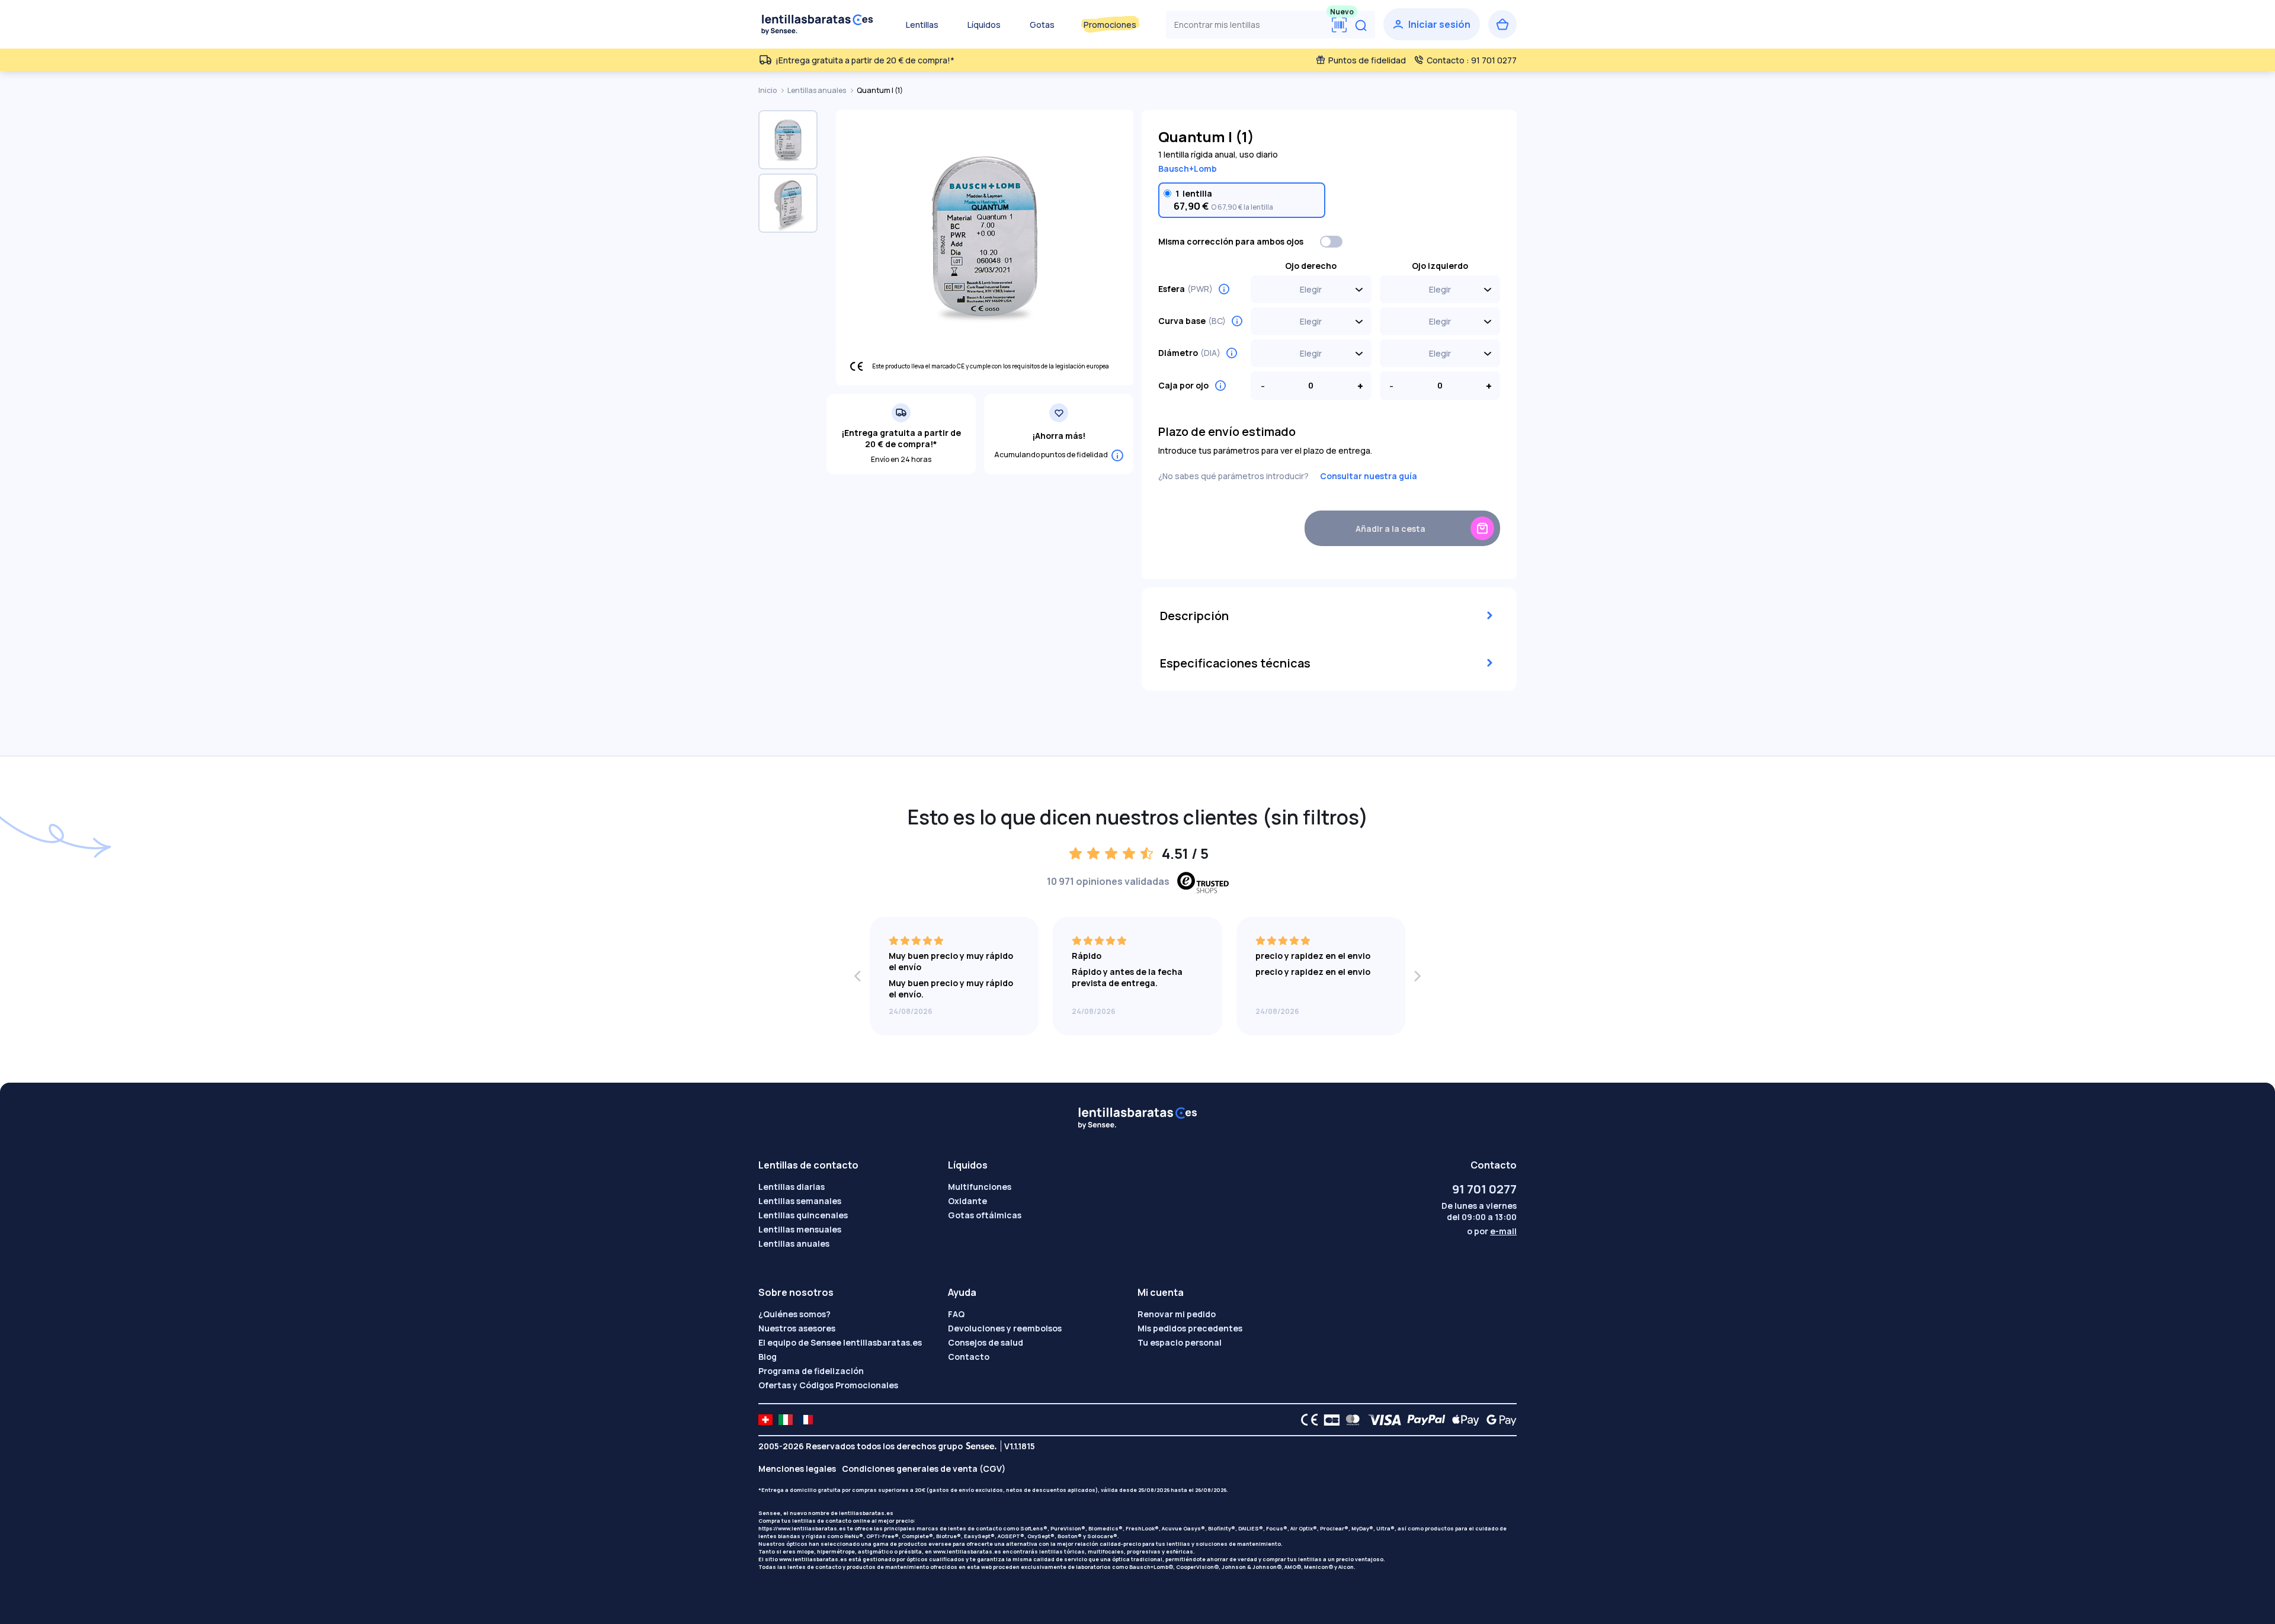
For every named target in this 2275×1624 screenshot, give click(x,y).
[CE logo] (1306, 1420)
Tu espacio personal (1180, 1342)
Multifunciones (980, 1187)
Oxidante (967, 1201)
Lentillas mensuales (800, 1229)
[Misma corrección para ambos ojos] (1332, 242)
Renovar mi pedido (1177, 1314)
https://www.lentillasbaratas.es (802, 1528)
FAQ (956, 1314)
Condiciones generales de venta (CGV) (924, 1469)
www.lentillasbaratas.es (967, 1551)
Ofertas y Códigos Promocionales (828, 1385)
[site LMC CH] (765, 1420)
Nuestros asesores (797, 1328)
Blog (768, 1357)
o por (1492, 1231)
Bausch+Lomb (1188, 169)
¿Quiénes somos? (794, 1314)
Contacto (969, 1357)
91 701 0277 (1484, 1189)
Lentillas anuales (817, 90)
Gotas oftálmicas (985, 1215)
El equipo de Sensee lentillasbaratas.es (840, 1342)
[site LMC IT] (786, 1420)
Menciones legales (797, 1469)
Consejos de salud (986, 1342)
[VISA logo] (1381, 1420)
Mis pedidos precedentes (1190, 1328)
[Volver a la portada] (818, 24)
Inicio (768, 90)
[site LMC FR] (806, 1420)
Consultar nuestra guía (1369, 476)
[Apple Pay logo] (1462, 1420)
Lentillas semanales (800, 1201)
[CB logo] (1329, 1420)
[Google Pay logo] (1498, 1420)
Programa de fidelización (811, 1371)
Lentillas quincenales (803, 1215)
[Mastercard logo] (1350, 1420)
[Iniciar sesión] (1432, 24)
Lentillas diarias (792, 1187)
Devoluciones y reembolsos (1005, 1328)
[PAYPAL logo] (1424, 1420)
